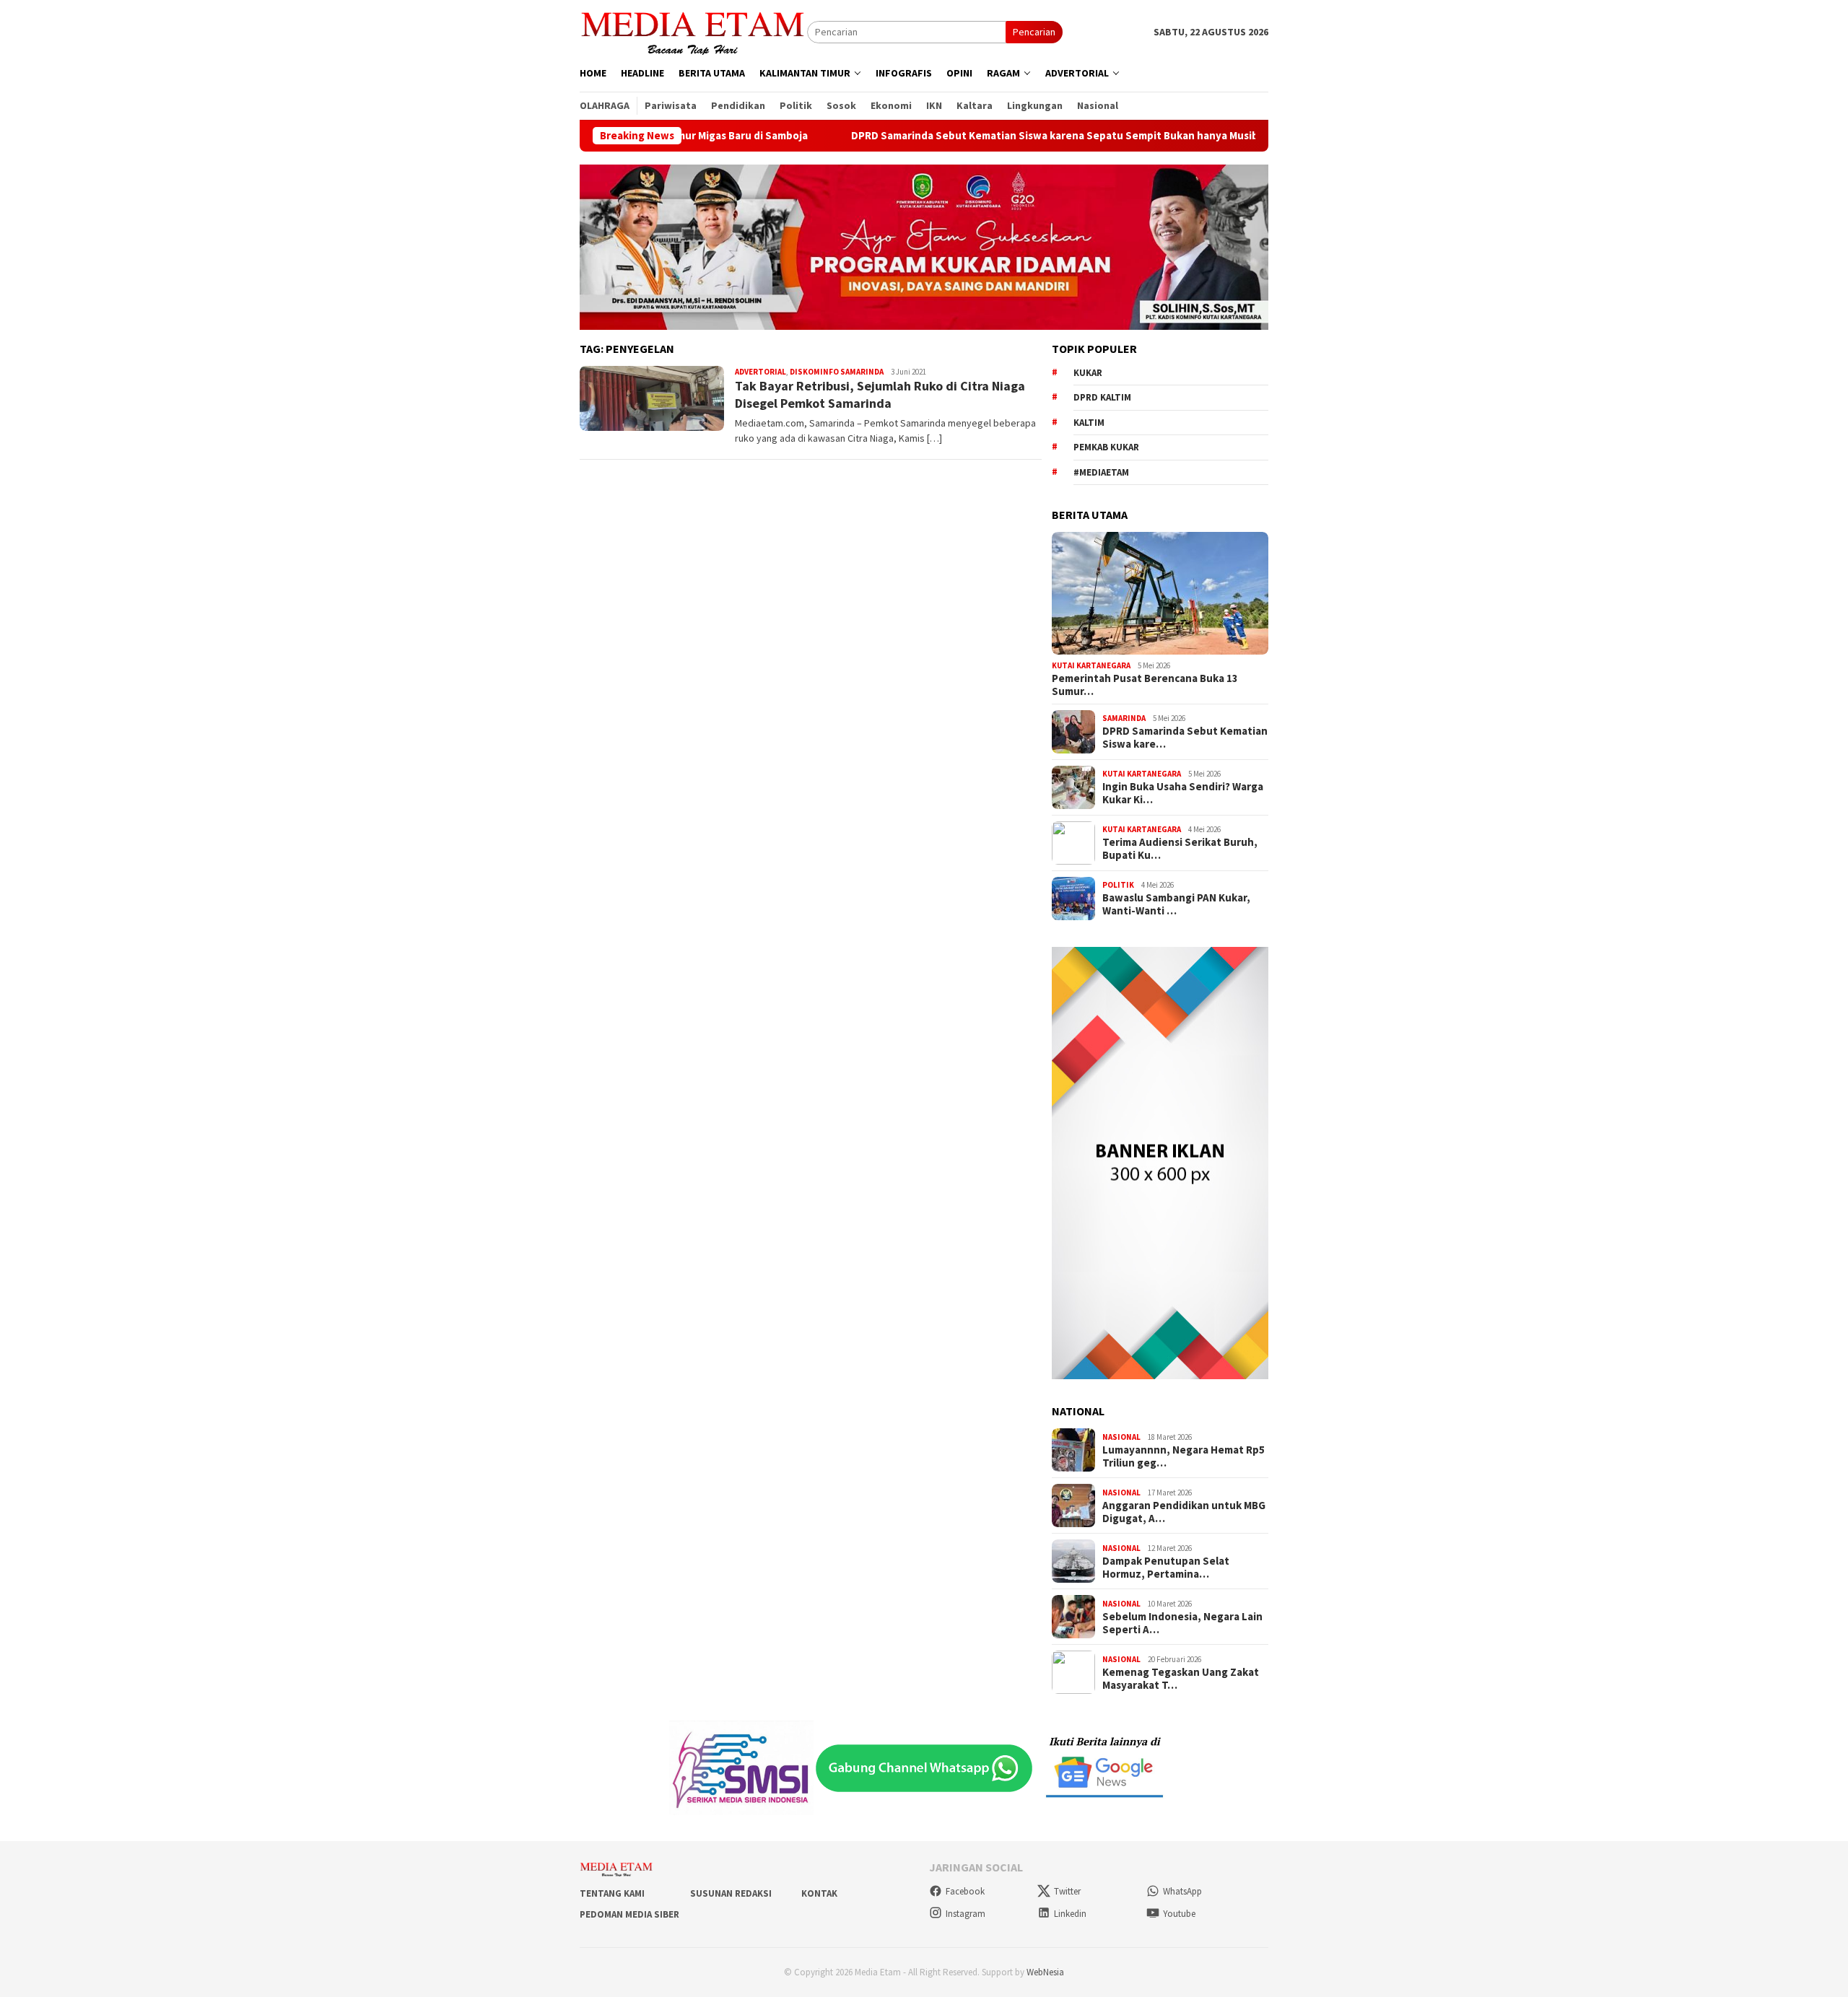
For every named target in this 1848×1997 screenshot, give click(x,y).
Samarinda (1124, 718)
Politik (1118, 885)
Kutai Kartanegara (1091, 665)
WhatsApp (1182, 1891)
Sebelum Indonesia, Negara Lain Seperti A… (1182, 1623)
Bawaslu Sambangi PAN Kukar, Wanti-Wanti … (1176, 904)
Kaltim (1089, 423)
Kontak (819, 1893)
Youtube (1179, 1914)
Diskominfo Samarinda (837, 372)
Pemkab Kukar (1106, 447)
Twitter (1067, 1891)
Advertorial (760, 372)
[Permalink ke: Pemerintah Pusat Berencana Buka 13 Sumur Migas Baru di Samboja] (1160, 593)
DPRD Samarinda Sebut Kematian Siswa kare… (1185, 738)
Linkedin (1070, 1914)
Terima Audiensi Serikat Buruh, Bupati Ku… (1180, 849)
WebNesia (1045, 1972)
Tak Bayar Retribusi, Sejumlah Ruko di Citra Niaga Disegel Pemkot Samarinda (880, 394)
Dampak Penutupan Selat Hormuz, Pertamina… (1166, 1568)
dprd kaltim (1102, 397)
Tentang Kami (612, 1893)
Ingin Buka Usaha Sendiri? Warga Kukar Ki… (1183, 793)
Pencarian (1034, 32)
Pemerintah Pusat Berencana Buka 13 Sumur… (1145, 685)
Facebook (965, 1891)
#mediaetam (1101, 472)
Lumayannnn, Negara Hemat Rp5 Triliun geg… (1184, 1456)
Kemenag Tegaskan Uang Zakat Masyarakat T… (1181, 1679)
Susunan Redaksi (731, 1893)
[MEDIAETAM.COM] (693, 31)
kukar (1088, 373)
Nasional (1121, 1437)
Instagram (966, 1914)
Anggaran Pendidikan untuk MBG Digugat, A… (1184, 1512)
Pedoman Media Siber (629, 1914)
